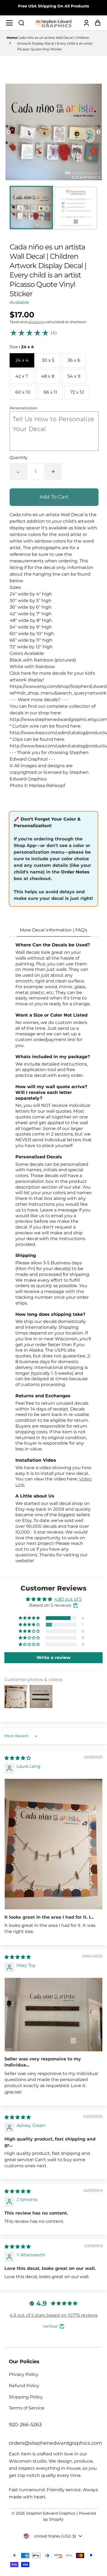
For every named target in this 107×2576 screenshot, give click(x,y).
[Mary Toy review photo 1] (54, 2015)
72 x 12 (77, 392)
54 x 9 (74, 376)
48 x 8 (48, 376)
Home (12, 38)
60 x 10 (23, 392)
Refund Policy (24, 2386)
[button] (21, 23)
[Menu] (11, 23)
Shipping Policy (26, 2397)
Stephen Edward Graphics (51, 2513)
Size (22, 347)
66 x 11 (50, 392)
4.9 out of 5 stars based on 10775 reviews (54, 2315)
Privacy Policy (24, 2374)
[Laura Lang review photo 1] (54, 1844)
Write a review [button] (54, 1658)
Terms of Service (27, 2408)
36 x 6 (74, 360)
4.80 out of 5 (68, 1599)
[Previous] (9, 132)
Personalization (24, 408)
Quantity (19, 457)
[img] (18, 1758)
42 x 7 (22, 376)
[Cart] (96, 23)
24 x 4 (22, 360)
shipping (36, 322)
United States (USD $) (55, 2536)
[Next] (98, 132)
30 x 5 (48, 360)
